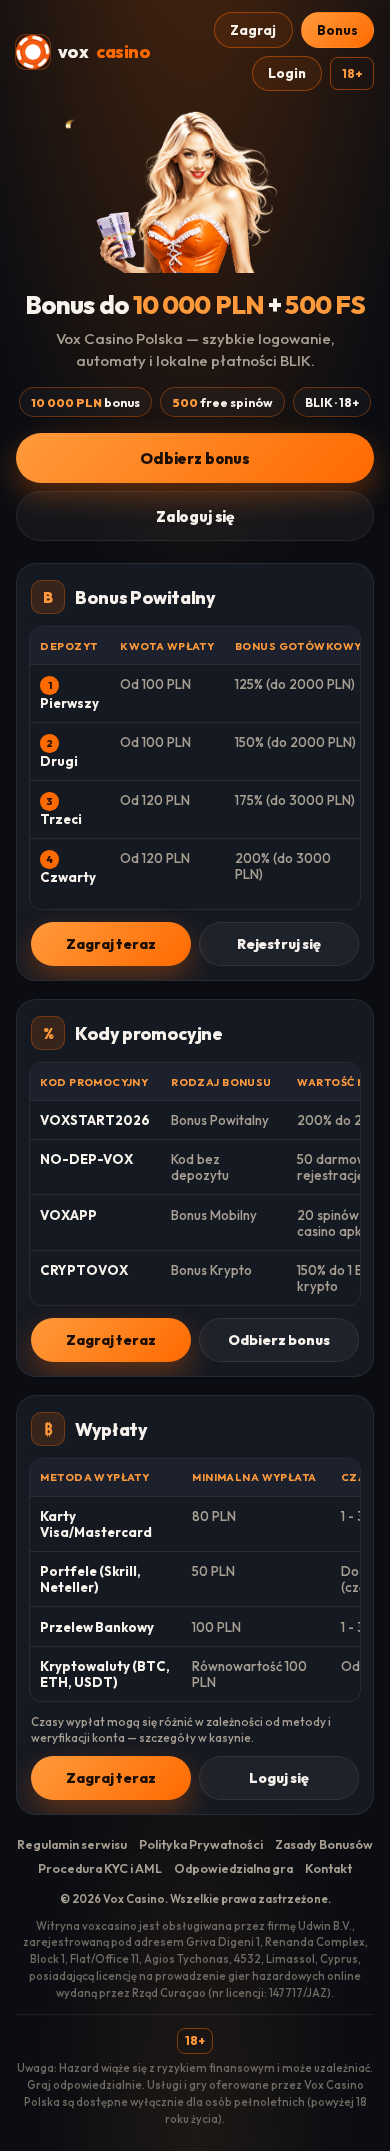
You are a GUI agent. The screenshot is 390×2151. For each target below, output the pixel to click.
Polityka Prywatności (201, 1844)
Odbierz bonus (195, 458)
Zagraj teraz (110, 944)
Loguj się (279, 1778)
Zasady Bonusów (324, 1844)
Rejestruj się (279, 944)
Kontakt (328, 1868)
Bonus (337, 30)
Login (287, 73)
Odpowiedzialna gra (233, 1868)
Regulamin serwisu (72, 1844)
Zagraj (253, 30)
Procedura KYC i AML (100, 1868)
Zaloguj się (195, 516)
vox (104, 51)
